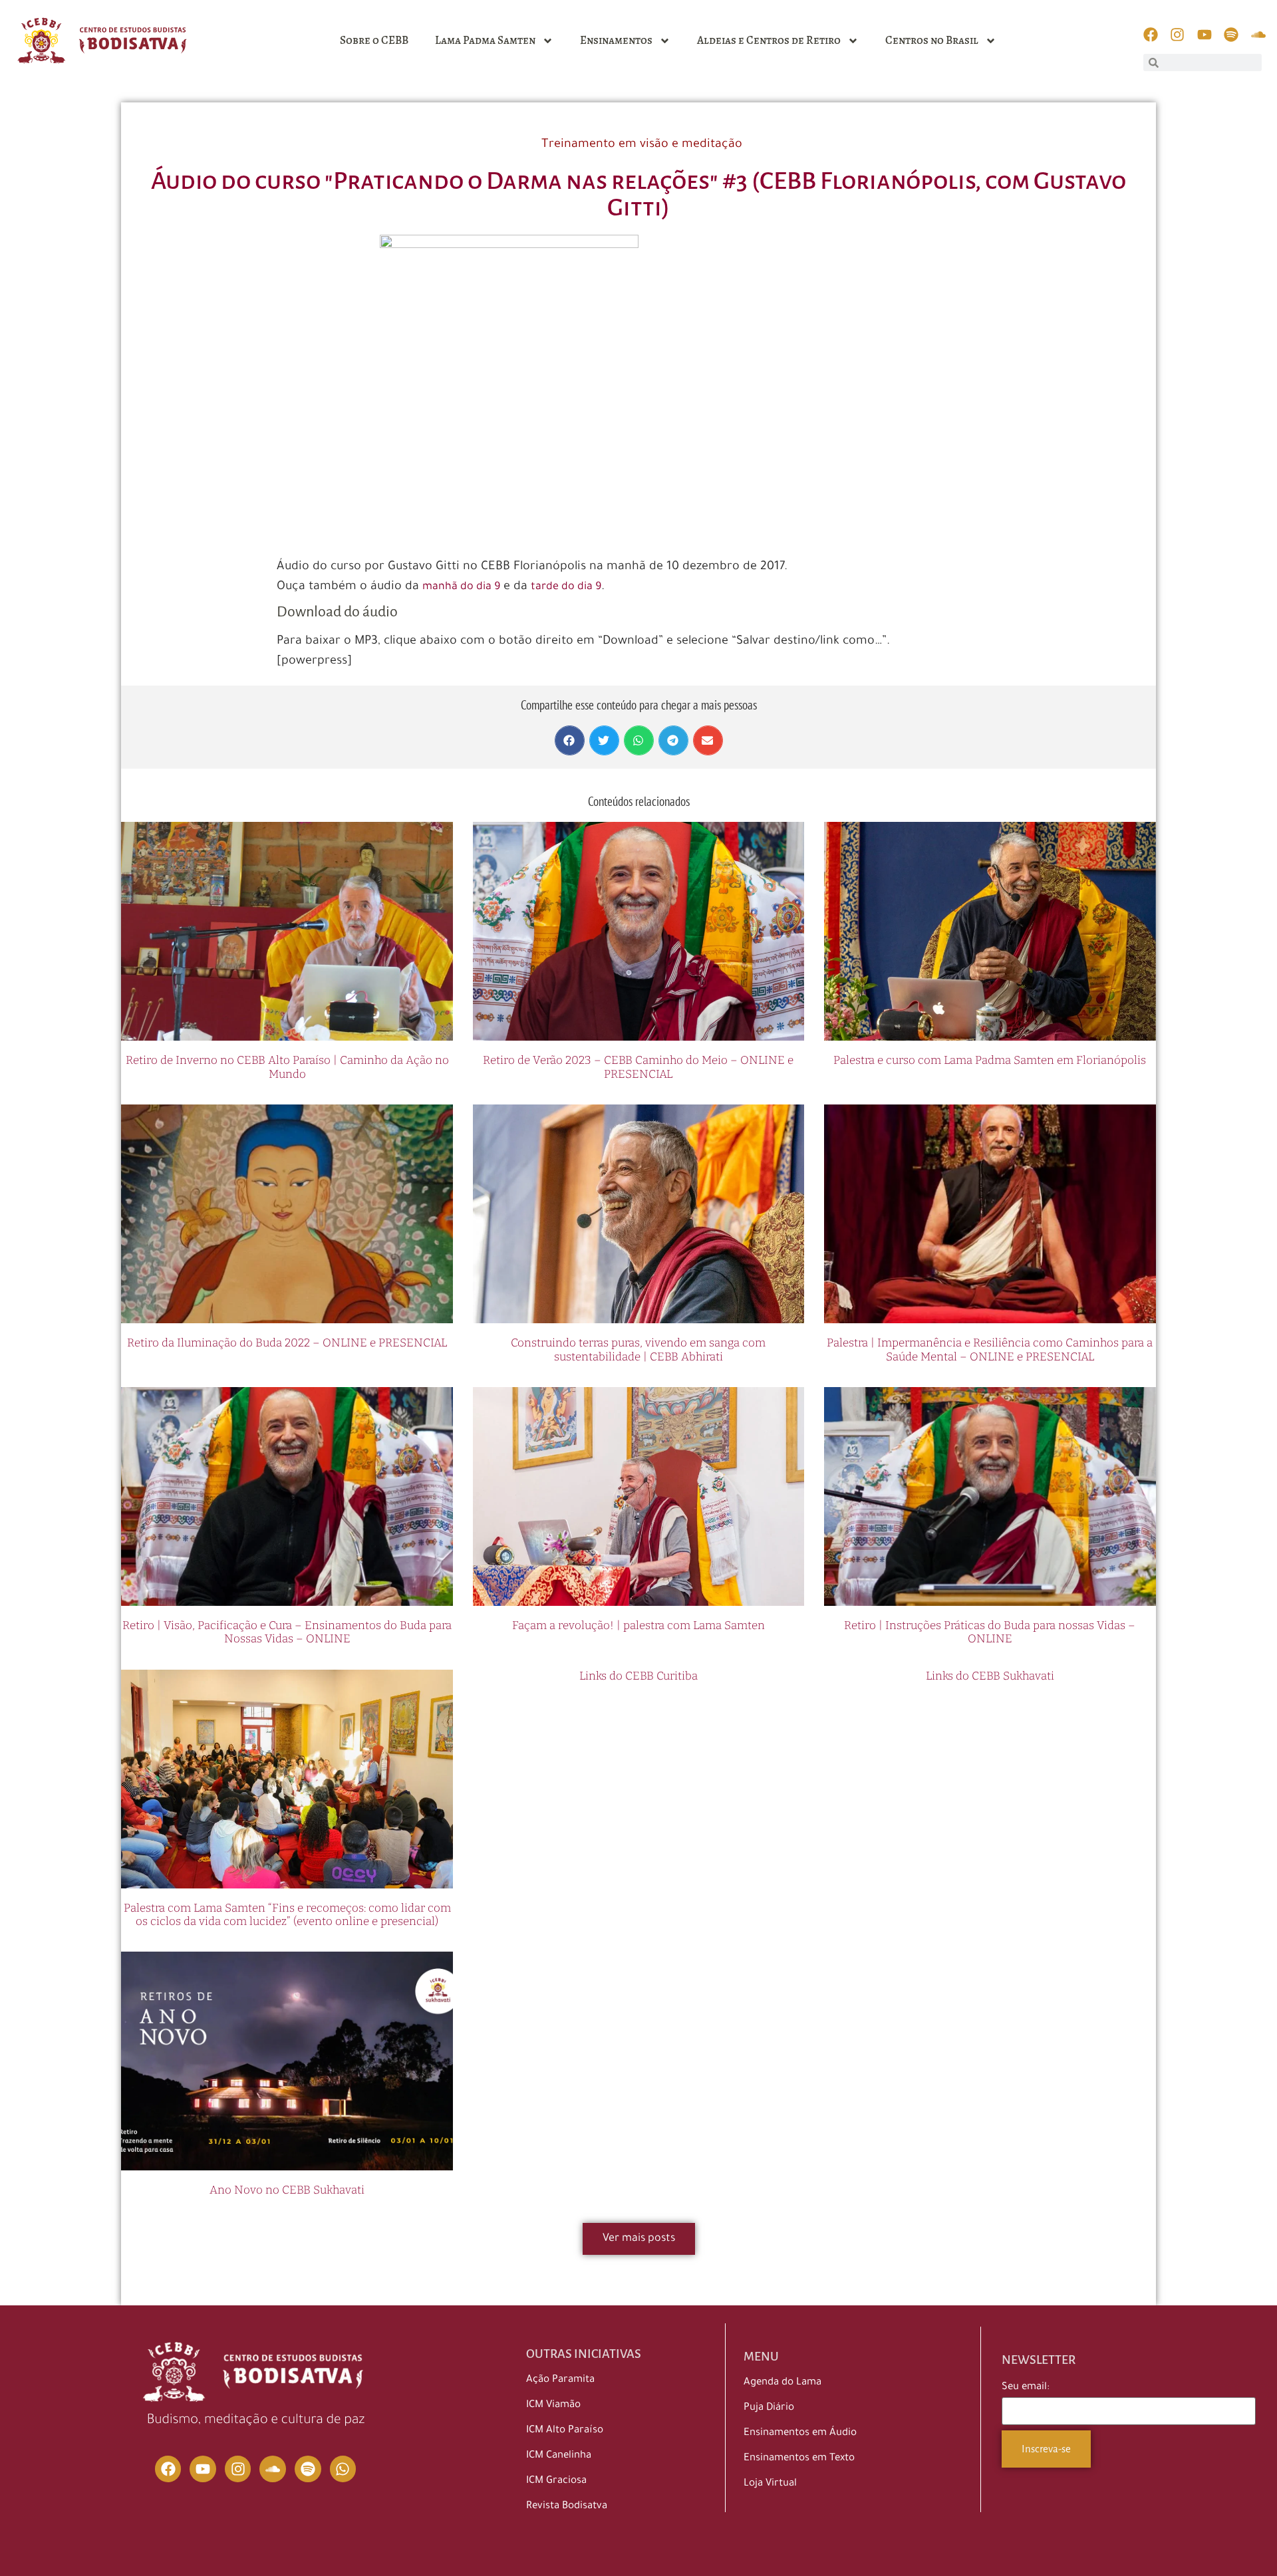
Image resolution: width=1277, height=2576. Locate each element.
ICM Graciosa (556, 2481)
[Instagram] (238, 2469)
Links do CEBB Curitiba (638, 1676)
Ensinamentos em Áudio (800, 2433)
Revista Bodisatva (567, 2507)
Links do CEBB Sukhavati (990, 1676)
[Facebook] (168, 2469)
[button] (570, 740)
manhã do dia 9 (461, 587)
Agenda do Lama (782, 2383)
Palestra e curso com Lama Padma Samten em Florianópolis (990, 1060)
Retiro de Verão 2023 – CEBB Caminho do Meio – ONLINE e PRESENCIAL (638, 1067)
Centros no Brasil (932, 40)
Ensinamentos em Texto (799, 2459)
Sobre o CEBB (374, 40)
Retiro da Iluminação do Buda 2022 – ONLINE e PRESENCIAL (287, 1343)
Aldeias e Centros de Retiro (769, 40)
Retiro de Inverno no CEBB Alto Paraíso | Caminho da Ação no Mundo (287, 1067)
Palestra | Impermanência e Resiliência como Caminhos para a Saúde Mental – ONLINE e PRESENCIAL (990, 1350)
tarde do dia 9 (566, 587)
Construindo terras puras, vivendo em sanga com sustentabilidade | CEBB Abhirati (638, 1350)
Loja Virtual (770, 2484)
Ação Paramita (560, 2380)
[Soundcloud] (273, 2469)
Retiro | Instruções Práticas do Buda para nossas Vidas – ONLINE (990, 1632)
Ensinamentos (616, 40)
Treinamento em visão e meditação (642, 145)
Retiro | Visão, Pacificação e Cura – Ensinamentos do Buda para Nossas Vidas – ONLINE (287, 1632)
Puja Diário (769, 2408)
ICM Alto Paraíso (565, 2431)
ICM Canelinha (559, 2456)
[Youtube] (203, 2469)
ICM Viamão (553, 2405)
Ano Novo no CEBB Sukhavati (287, 2190)
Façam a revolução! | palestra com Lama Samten (638, 1625)
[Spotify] (308, 2469)
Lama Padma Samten (485, 40)
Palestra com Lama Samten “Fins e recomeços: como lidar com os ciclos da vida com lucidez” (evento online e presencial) (287, 1915)
